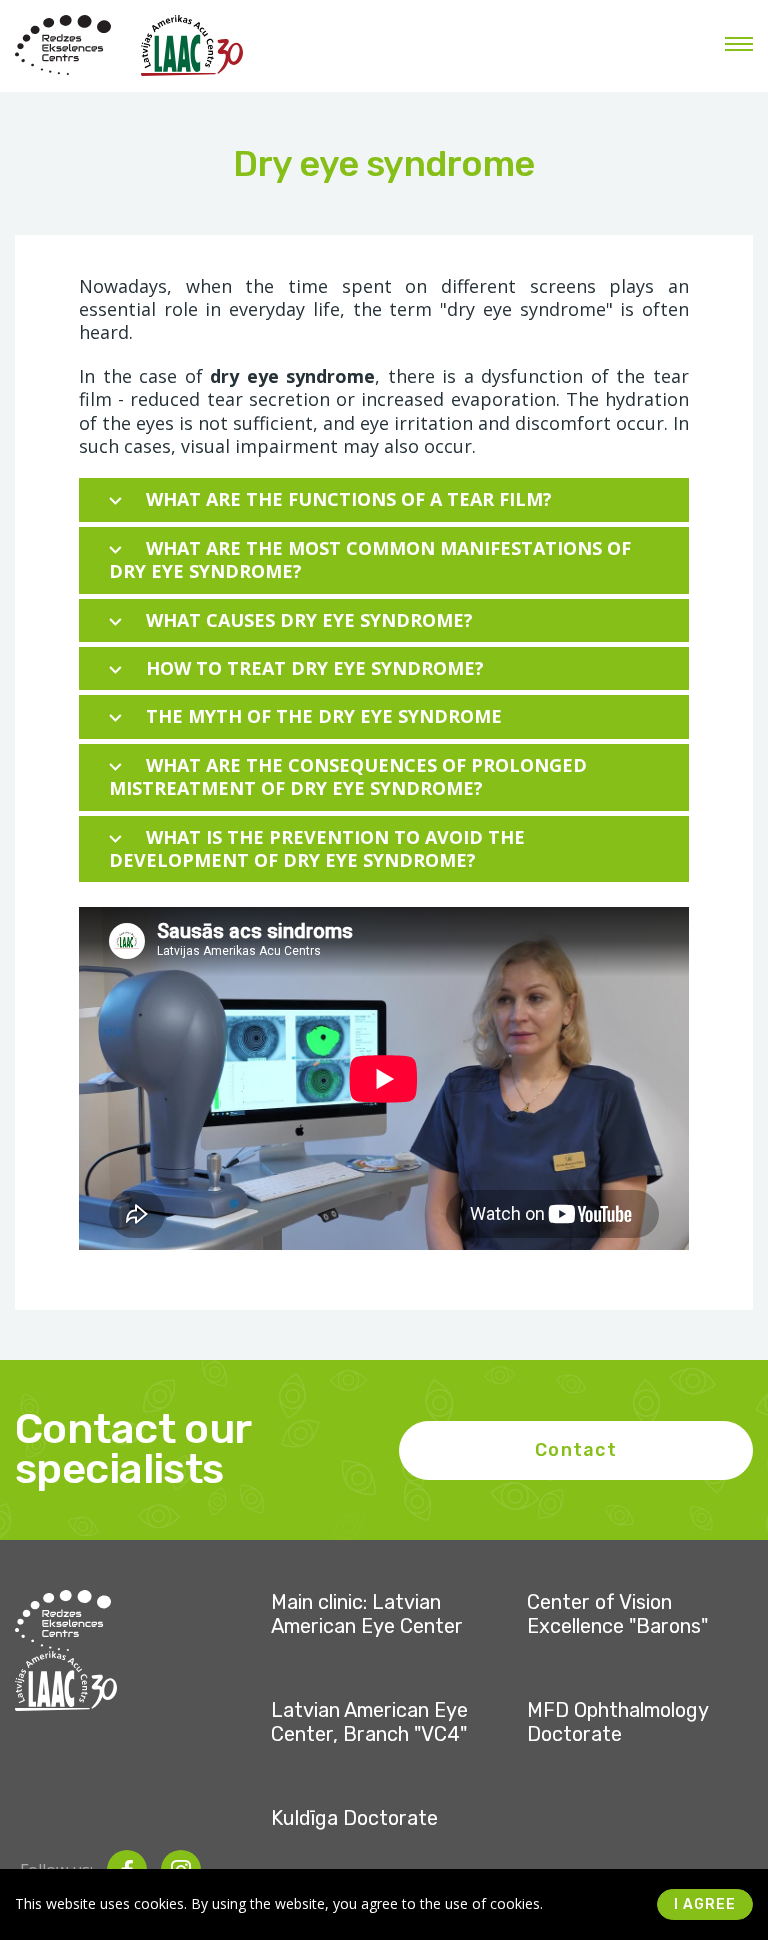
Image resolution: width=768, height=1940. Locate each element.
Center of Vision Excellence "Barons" (617, 1614)
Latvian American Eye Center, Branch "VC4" (369, 1722)
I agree (705, 1904)
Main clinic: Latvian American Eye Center (367, 1614)
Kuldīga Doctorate (354, 1818)
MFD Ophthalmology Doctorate (617, 1722)
